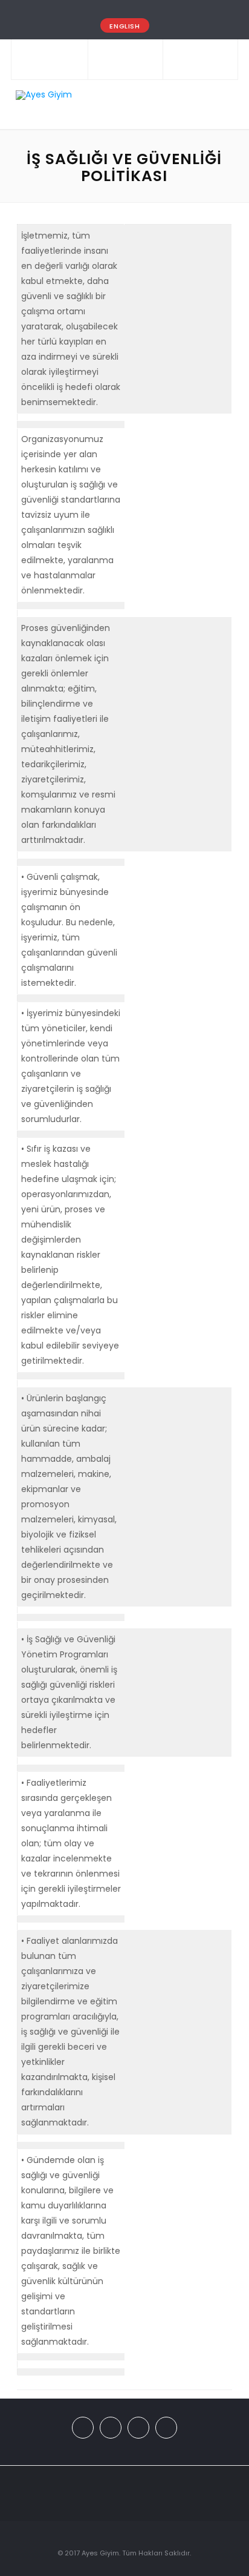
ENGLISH (124, 26)
